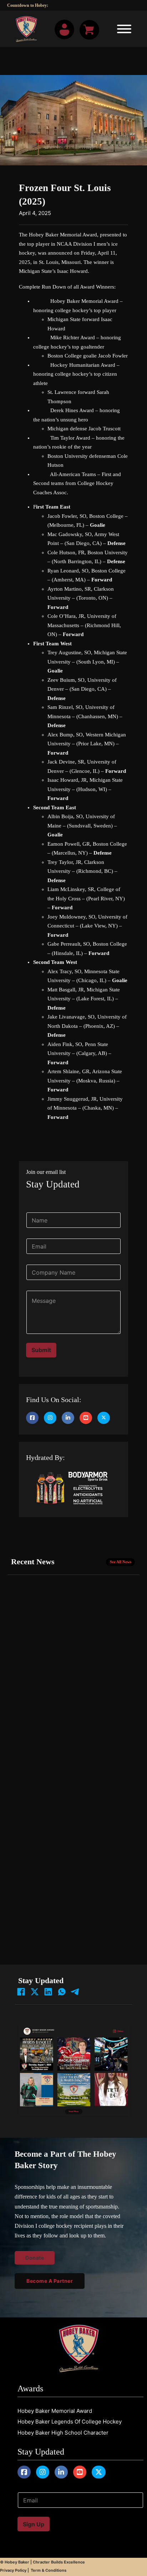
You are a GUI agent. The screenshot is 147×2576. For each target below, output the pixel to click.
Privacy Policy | (14, 2570)
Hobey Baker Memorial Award (55, 2411)
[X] (35, 1992)
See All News (121, 1562)
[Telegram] (75, 1992)
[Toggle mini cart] (89, 30)
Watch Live (22, 38)
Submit (41, 1350)
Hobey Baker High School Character (63, 2433)
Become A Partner (50, 2281)
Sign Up (34, 2524)
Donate (16, 49)
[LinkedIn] (48, 1992)
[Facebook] (21, 1992)
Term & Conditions (49, 2570)
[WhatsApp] (62, 1992)
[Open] (122, 29)
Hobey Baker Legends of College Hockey (70, 2422)
